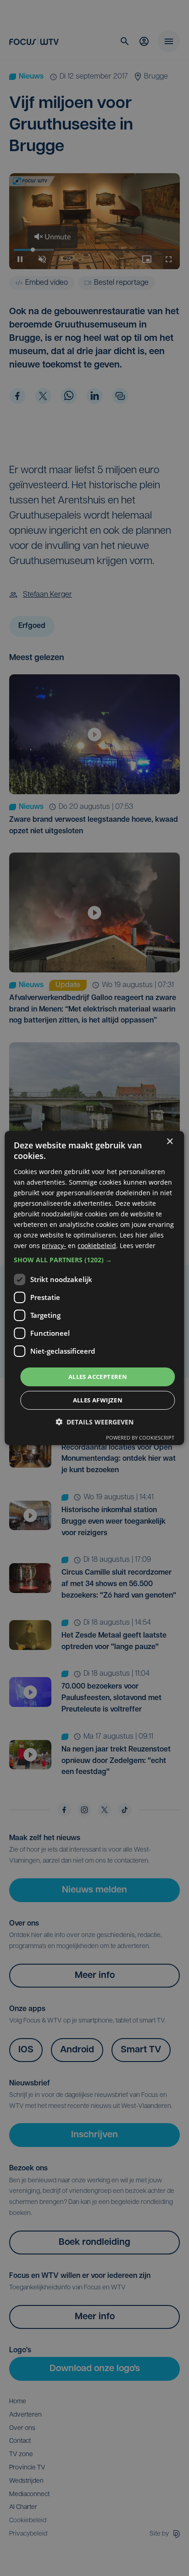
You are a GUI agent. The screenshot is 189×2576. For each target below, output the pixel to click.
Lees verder (138, 1246)
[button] (94, 1260)
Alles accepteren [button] (98, 1376)
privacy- (54, 1246)
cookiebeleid (97, 1246)
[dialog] (94, 1288)
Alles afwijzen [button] (98, 1400)
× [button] (170, 1142)
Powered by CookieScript (140, 1438)
